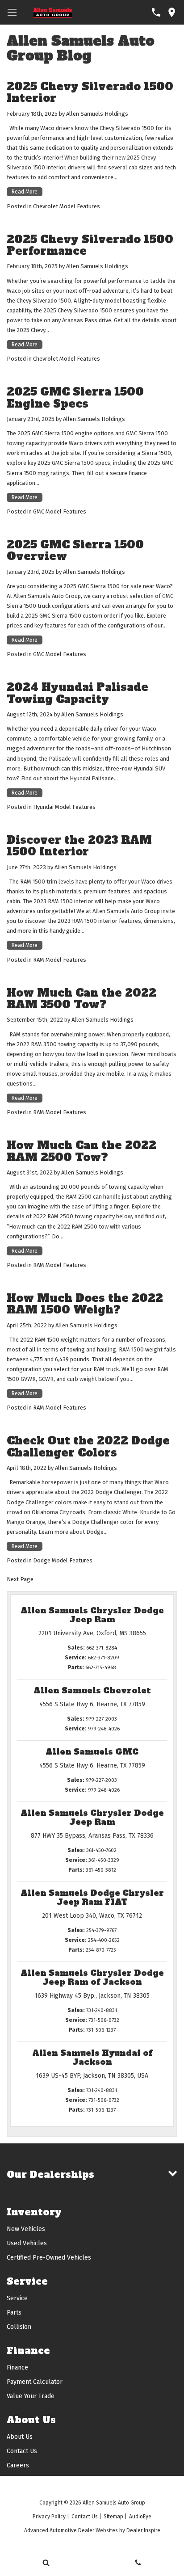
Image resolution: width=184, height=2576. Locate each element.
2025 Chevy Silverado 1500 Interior (90, 92)
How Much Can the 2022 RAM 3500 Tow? (82, 999)
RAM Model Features (60, 960)
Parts (14, 2313)
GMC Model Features (60, 511)
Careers (18, 2465)
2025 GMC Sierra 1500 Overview (75, 550)
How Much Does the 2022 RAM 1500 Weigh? (85, 1304)
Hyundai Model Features (64, 807)
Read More (25, 192)
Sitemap (113, 2517)
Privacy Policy (49, 2517)
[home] (53, 11)
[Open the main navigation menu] (12, 12)
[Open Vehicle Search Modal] (46, 2563)
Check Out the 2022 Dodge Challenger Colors (88, 1446)
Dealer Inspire (143, 2530)
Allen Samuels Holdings (97, 114)
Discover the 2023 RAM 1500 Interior (79, 846)
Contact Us (22, 2451)
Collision (19, 2327)
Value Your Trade (31, 2396)
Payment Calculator (35, 2382)
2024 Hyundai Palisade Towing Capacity (77, 693)
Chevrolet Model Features (67, 206)
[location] (172, 12)
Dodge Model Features (63, 1560)
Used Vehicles (27, 2243)
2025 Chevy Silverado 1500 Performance (90, 245)
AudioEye (140, 2517)
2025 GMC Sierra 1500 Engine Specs (75, 398)
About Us (20, 2437)
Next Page (20, 1579)
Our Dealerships (50, 2174)
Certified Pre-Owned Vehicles (49, 2258)
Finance (17, 2368)
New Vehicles (26, 2229)
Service (17, 2298)
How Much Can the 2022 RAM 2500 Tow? (82, 1151)
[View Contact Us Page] (156, 12)
